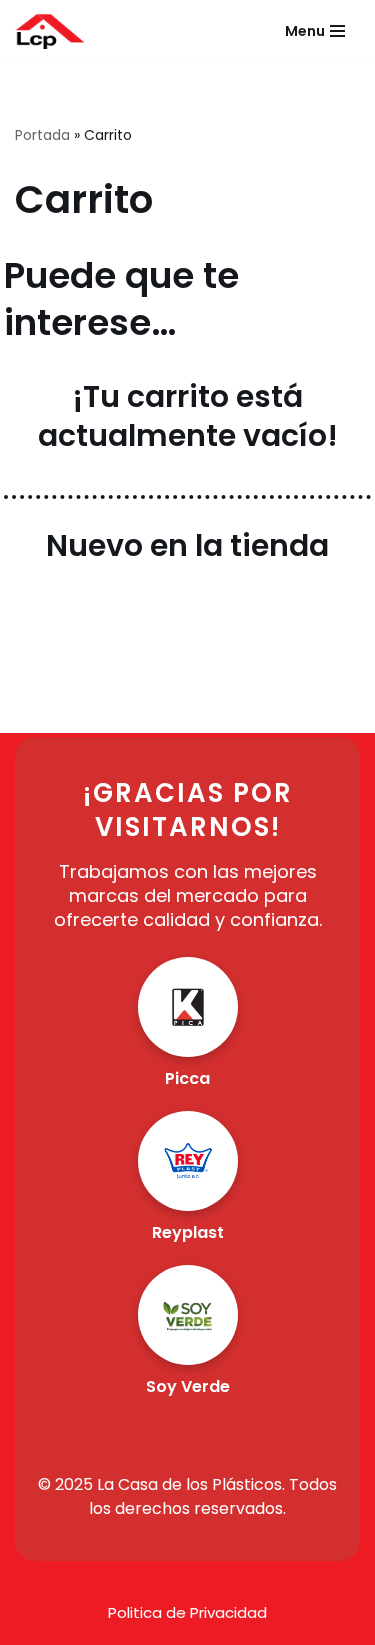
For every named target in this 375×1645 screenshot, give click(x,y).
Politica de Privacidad (187, 1612)
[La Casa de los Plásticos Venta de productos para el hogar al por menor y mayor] (50, 31)
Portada (42, 135)
